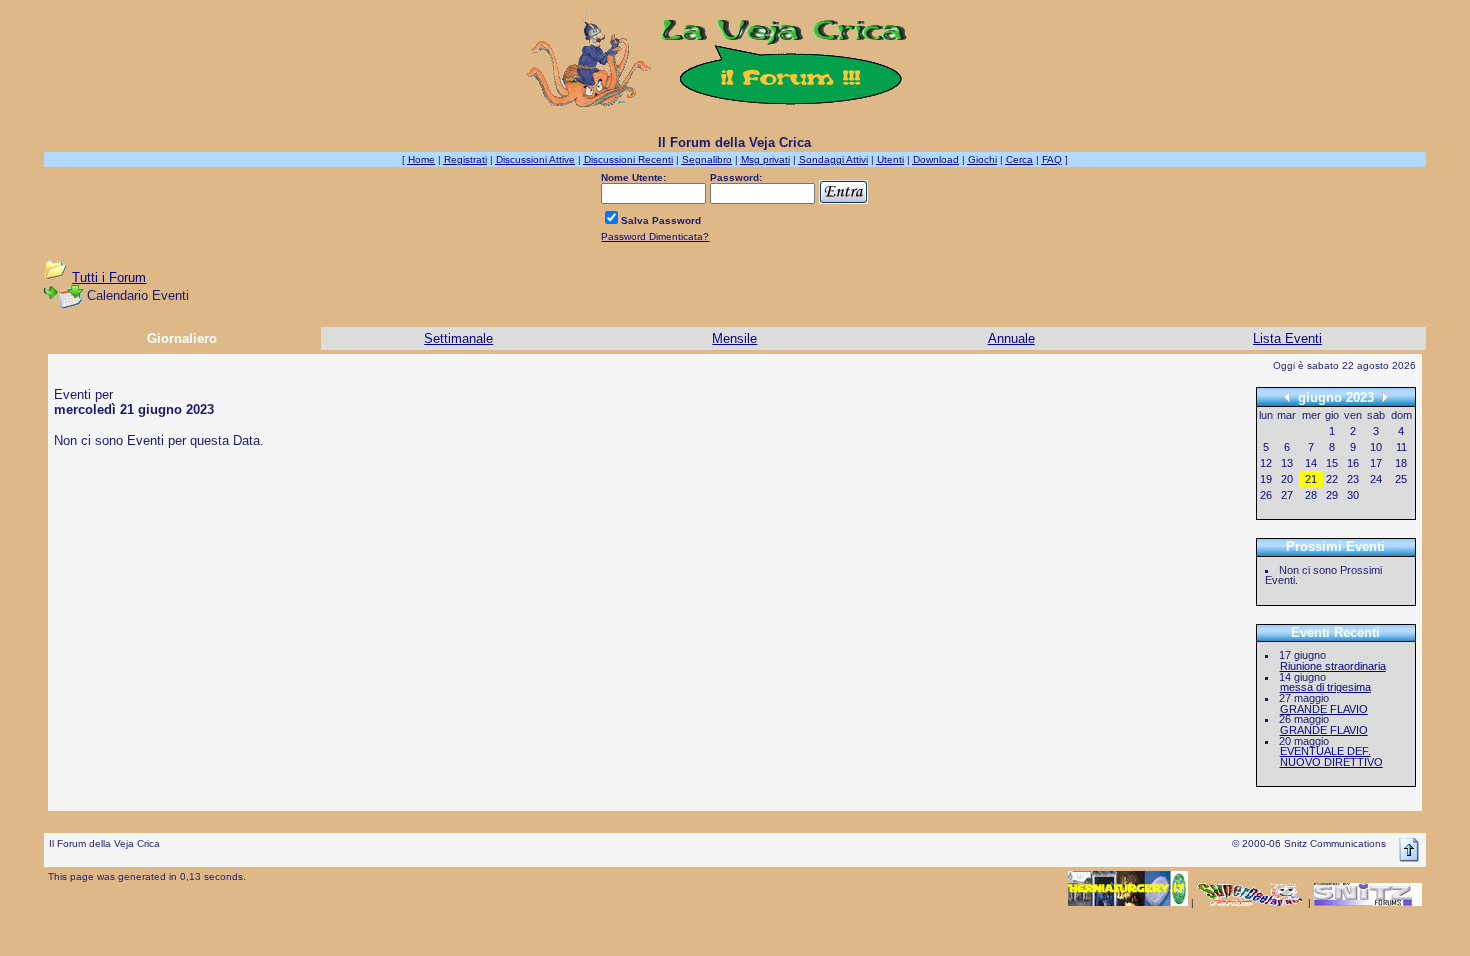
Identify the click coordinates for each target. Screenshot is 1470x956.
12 (1266, 463)
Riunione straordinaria (1333, 666)
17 (1376, 463)
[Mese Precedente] (1287, 396)
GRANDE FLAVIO (1324, 709)
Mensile (734, 338)
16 (1353, 463)
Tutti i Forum (109, 277)
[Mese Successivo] (1385, 396)
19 (1266, 479)
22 (1332, 479)
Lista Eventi (1287, 338)
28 (1311, 495)
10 (1376, 447)
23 (1353, 479)
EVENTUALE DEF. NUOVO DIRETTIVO (1331, 756)
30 (1353, 495)
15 (1332, 463)
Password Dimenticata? (655, 236)
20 (1287, 479)
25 (1401, 479)
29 (1332, 495)
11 (1401, 447)
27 (1287, 495)
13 (1287, 463)
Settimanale (458, 338)
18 (1401, 463)
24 (1376, 479)
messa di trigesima (1325, 687)
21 (1311, 479)
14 (1311, 463)
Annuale (1011, 338)
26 (1266, 495)
